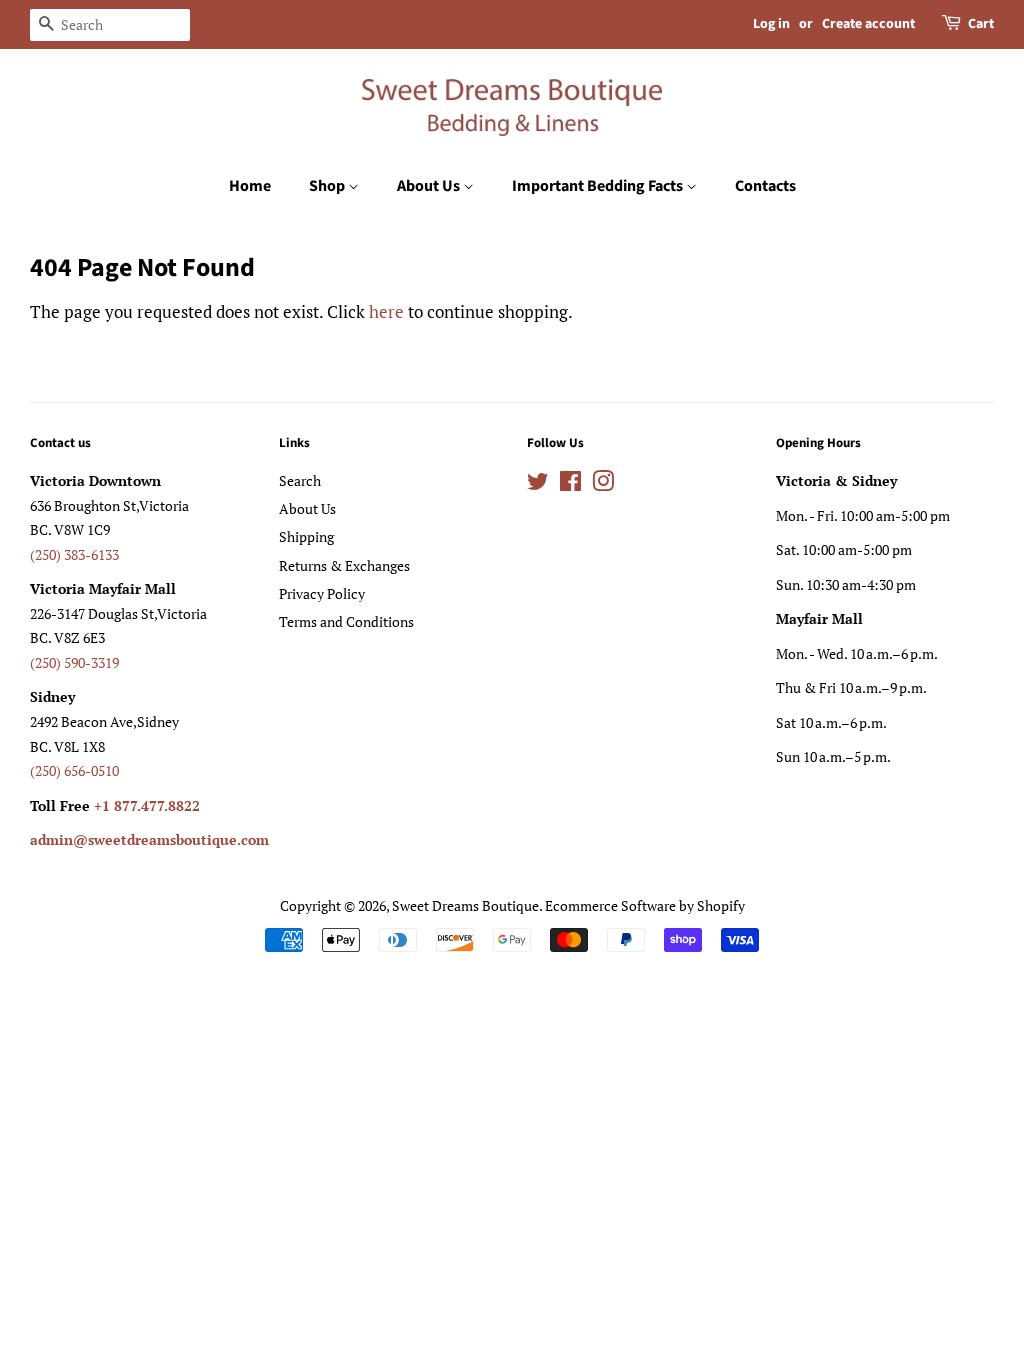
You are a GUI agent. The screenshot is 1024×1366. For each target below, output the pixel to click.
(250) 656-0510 (74, 770)
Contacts (765, 186)
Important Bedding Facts (599, 186)
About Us (430, 186)
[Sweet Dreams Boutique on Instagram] (603, 484)
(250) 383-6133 (74, 554)
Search (300, 480)
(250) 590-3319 (74, 662)
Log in (771, 24)
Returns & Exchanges (344, 565)
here (386, 311)
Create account (868, 24)
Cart (981, 24)
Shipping (306, 536)
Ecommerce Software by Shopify (645, 905)
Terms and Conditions (346, 621)
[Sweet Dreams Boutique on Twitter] (538, 484)
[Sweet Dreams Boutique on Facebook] (570, 484)
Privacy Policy (322, 593)
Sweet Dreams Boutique (465, 905)
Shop (328, 186)
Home (250, 186)
